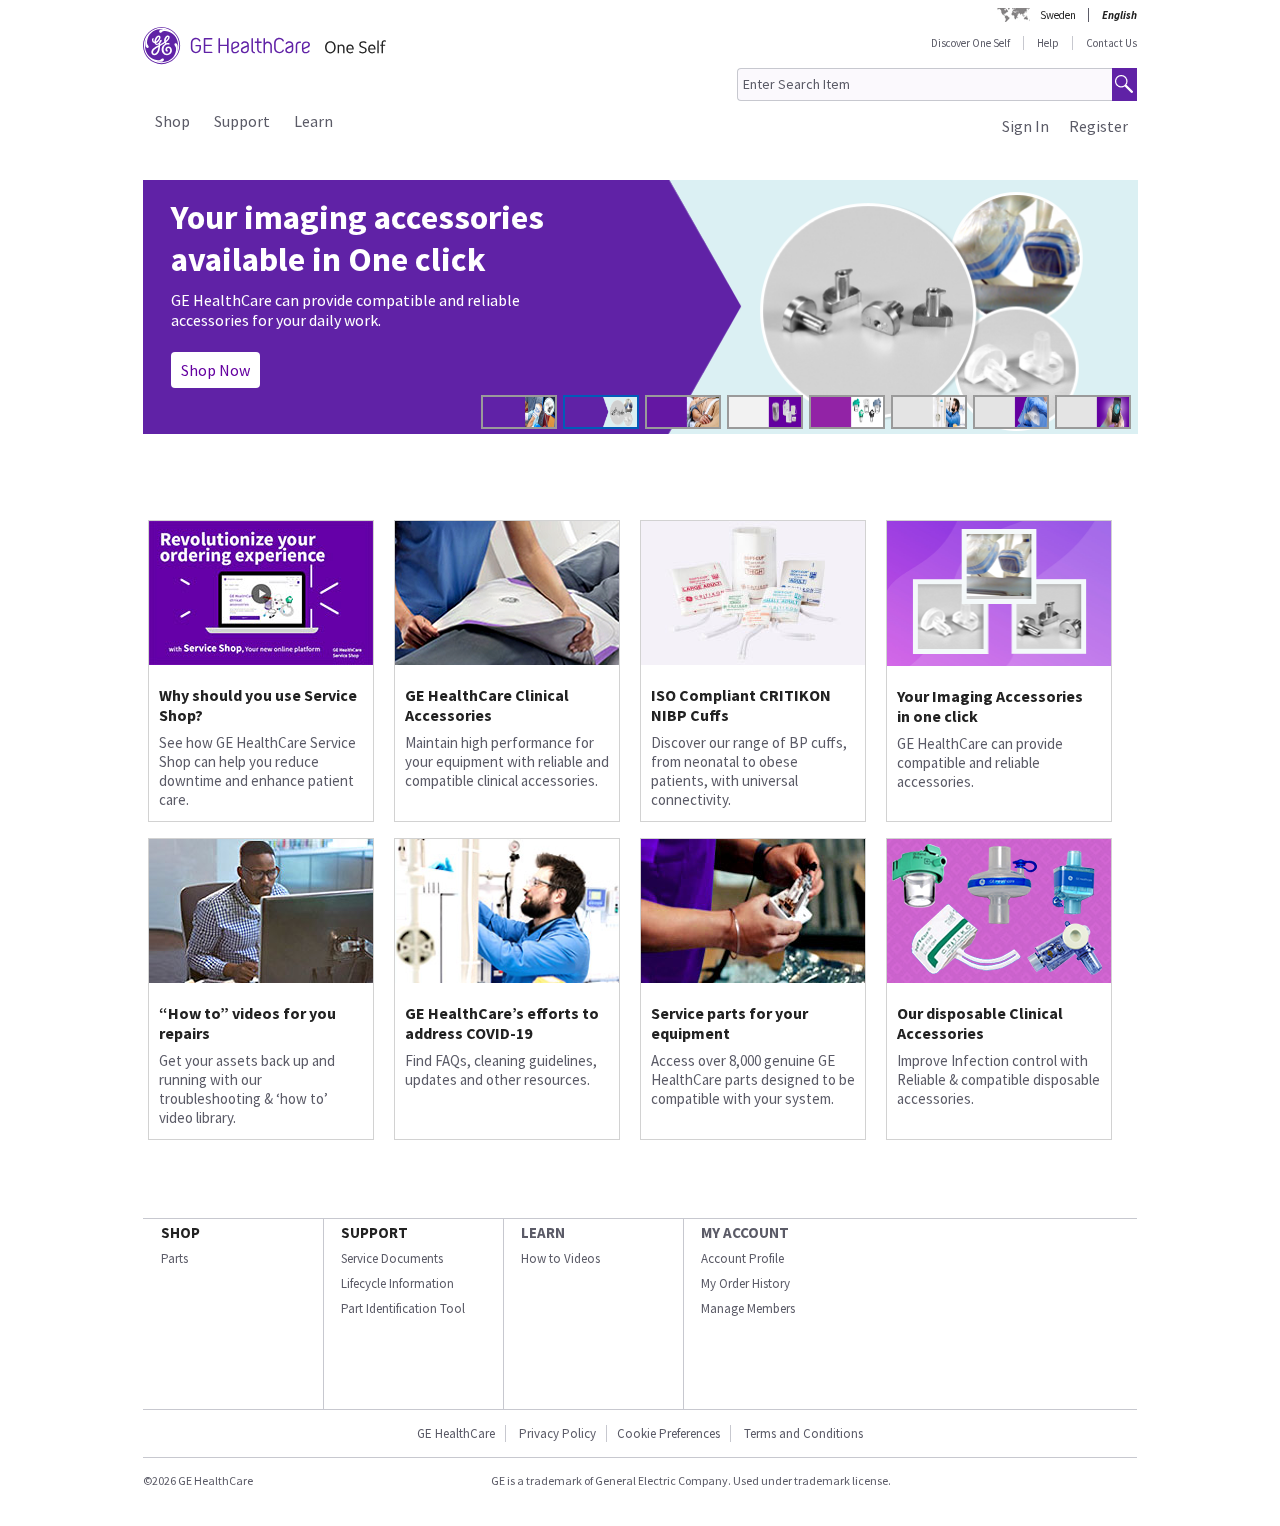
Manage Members (748, 1308)
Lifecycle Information (397, 1283)
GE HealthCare (456, 1433)
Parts (174, 1258)
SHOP (180, 1232)
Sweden (1058, 15)
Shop (172, 121)
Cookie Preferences (668, 1433)
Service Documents (392, 1258)
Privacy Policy (556, 1433)
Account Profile (742, 1258)
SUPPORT (374, 1232)
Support (242, 121)
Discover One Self (970, 43)
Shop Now (215, 370)
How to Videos (560, 1258)
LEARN (543, 1232)
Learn (313, 121)
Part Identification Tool (403, 1308)
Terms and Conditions (803, 1433)
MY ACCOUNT (745, 1232)
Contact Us (1111, 43)
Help (1048, 43)
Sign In (1025, 126)
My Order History (745, 1283)
